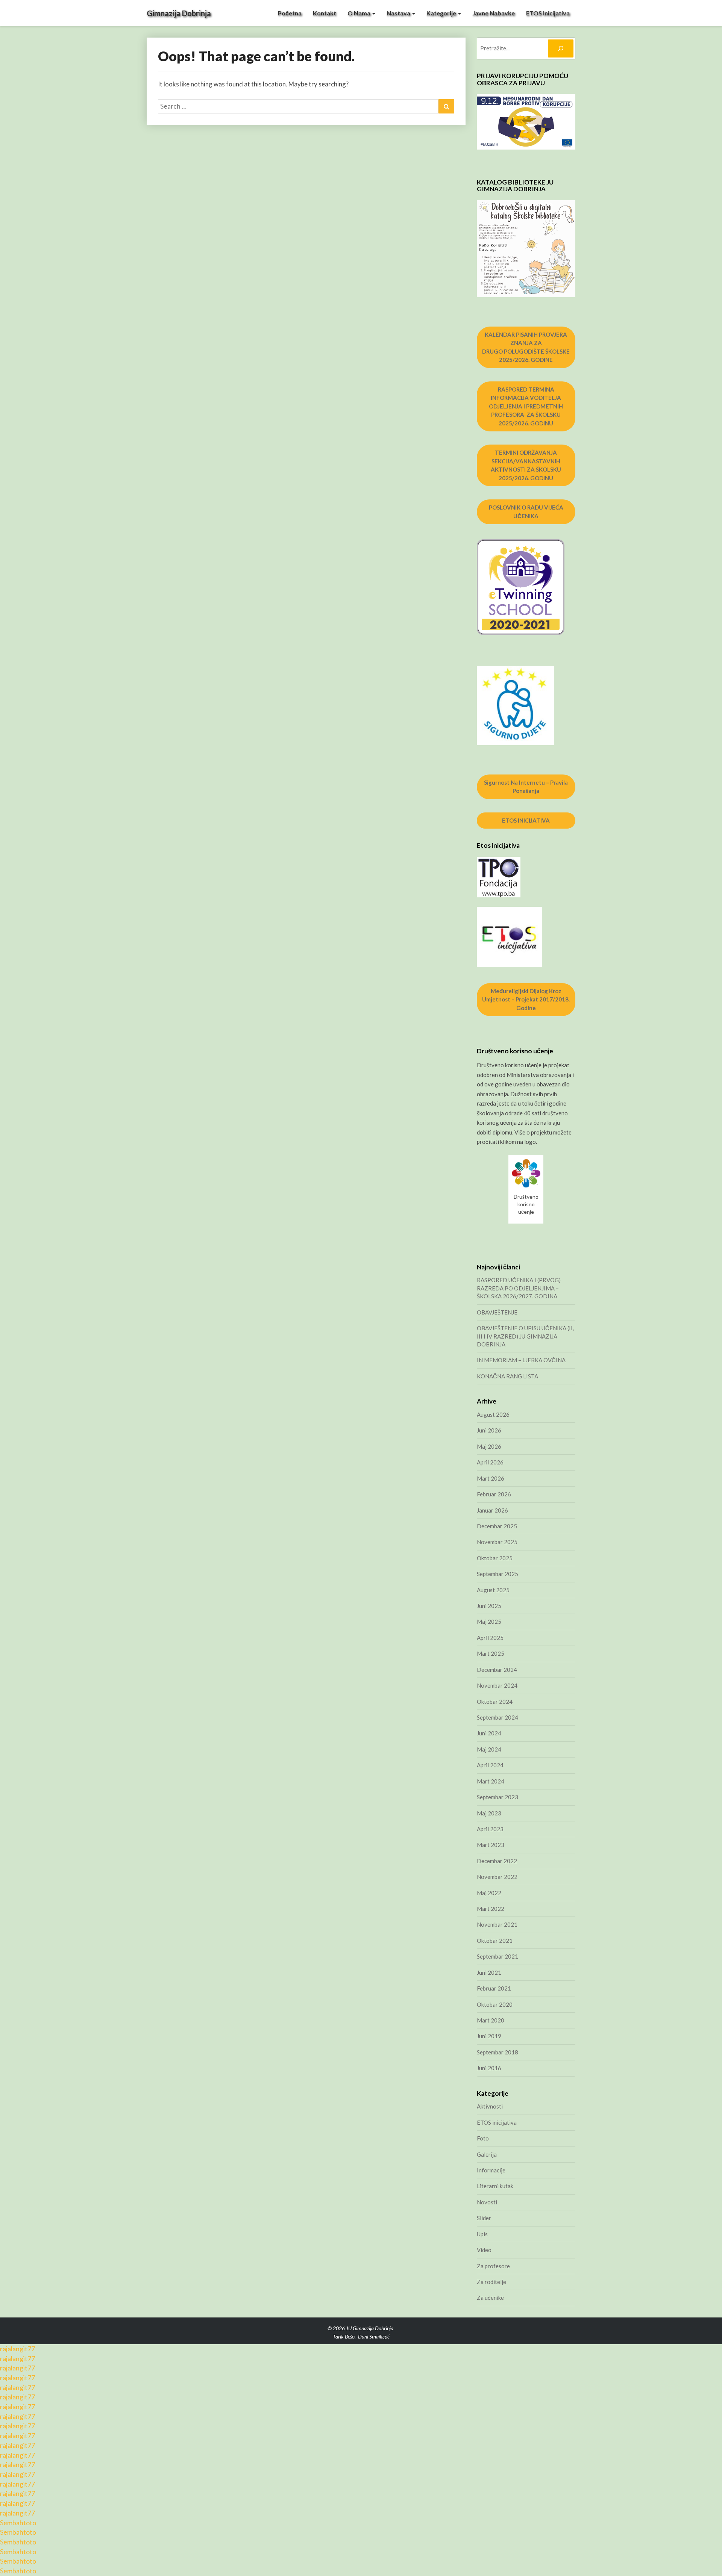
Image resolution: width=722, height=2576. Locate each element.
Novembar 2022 (497, 1877)
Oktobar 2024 (495, 1702)
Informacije (491, 2170)
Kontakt (325, 13)
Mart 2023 (491, 1845)
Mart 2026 (491, 1478)
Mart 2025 (491, 1653)
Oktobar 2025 (495, 1558)
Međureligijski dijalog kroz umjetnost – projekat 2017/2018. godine (526, 999)
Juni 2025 (489, 1606)
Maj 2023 (489, 1813)
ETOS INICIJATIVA (526, 820)
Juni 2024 (489, 1733)
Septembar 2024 (498, 1717)
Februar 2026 (494, 1494)
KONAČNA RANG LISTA (507, 1376)
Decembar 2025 (497, 1526)
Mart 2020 (491, 2020)
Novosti (487, 2202)
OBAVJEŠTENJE (497, 1312)
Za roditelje (491, 2282)
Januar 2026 (492, 1510)
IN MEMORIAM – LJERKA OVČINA (521, 1360)
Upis (482, 2234)
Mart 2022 (491, 1909)
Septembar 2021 (498, 1956)
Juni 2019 (489, 2036)
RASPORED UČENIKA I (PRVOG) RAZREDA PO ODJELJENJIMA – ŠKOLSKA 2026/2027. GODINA (519, 1288)
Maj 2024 (489, 1749)
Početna (290, 13)
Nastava (399, 13)
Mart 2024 (491, 1781)
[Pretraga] (561, 48)
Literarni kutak (495, 2186)
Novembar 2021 (497, 1924)
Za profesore (493, 2266)
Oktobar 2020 (495, 2004)
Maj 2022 (489, 1893)
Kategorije (442, 13)
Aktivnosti (490, 2106)
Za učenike (490, 2298)
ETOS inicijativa (548, 13)
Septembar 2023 (498, 1797)
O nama (359, 13)
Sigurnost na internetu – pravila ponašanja (526, 787)
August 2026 (493, 1414)
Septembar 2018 (498, 2052)
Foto (483, 2138)
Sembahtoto (18, 2523)
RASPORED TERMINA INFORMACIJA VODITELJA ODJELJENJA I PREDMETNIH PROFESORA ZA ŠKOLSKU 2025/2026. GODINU (526, 406)
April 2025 (490, 1638)
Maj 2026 (489, 1446)
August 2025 (493, 1590)
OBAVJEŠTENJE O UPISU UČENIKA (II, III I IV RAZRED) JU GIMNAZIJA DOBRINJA (525, 1336)
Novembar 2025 (497, 1542)
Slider (484, 2218)
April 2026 (490, 1462)
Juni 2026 (489, 1430)
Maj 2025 (489, 1622)
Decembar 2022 (497, 1861)
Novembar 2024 (497, 1685)
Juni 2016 (489, 2068)
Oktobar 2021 (495, 1941)
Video (484, 2250)
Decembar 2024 (497, 1670)
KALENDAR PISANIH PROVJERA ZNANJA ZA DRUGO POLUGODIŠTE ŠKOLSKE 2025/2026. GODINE (526, 347)
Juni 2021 (489, 1972)
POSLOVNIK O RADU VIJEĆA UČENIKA (526, 512)
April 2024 (490, 1765)
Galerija (487, 2154)
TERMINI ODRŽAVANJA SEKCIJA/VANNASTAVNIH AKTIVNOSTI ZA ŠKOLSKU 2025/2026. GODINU (526, 465)
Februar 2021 (494, 1988)
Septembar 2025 (498, 1574)
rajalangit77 (17, 2349)
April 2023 (490, 1829)
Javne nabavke (494, 13)
